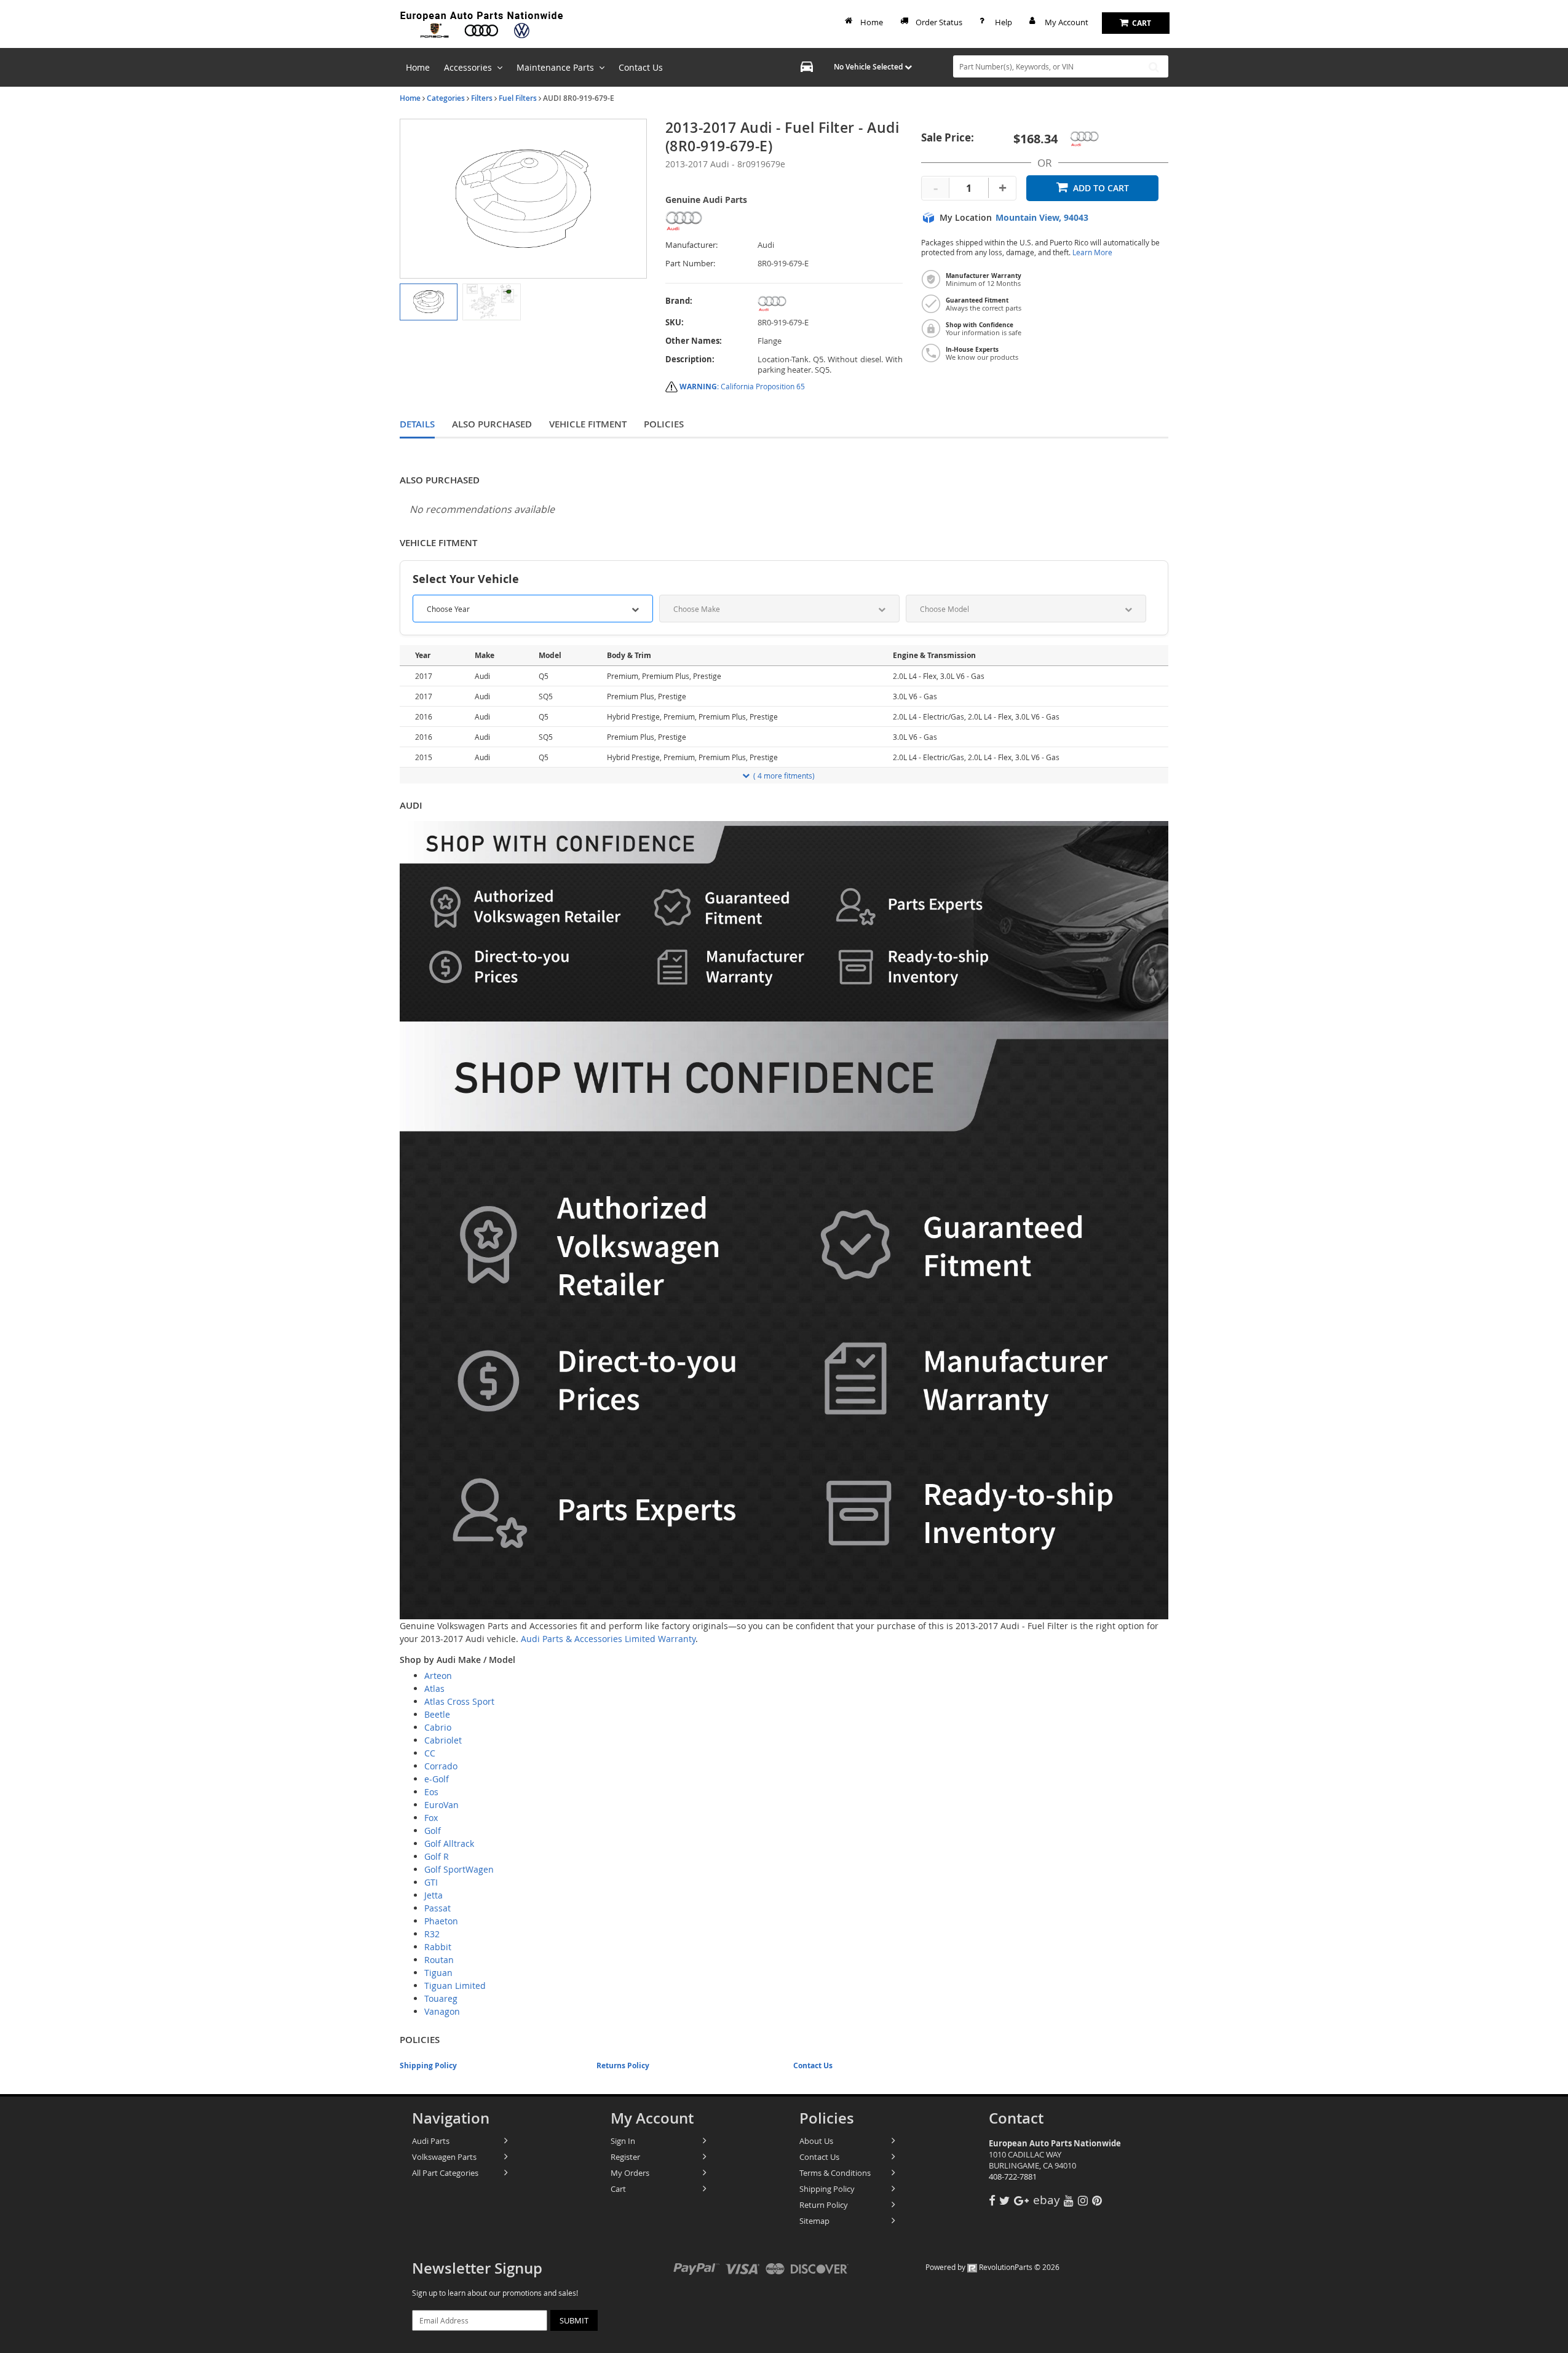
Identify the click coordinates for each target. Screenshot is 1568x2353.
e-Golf (437, 1779)
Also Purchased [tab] (492, 424)
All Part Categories (445, 2173)
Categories (446, 98)
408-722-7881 (1013, 2176)
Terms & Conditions (835, 2173)
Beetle (437, 1714)
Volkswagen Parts (444, 2157)
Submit (574, 2320)
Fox (431, 1818)
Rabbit (438, 1947)
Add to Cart (1101, 188)
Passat (438, 1908)
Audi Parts (431, 2141)
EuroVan (441, 1805)
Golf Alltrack (449, 1843)
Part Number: (690, 264)
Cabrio (438, 1727)
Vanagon (442, 2011)
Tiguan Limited (455, 1986)
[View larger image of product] (429, 302)
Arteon (438, 1676)
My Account (1067, 22)
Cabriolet (443, 1740)
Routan (439, 1960)
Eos (431, 1792)
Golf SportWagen (459, 1869)
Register (625, 2157)
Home (872, 22)
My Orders (630, 2173)
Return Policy (824, 2205)
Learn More (1092, 252)
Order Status (939, 22)
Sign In (623, 2141)
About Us (816, 2141)
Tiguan (438, 1973)
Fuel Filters (518, 98)
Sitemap (814, 2221)
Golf (433, 1831)
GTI (431, 1882)
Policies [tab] (664, 424)
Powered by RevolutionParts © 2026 (992, 2267)
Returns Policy (623, 2065)
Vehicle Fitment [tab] (588, 424)
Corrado (441, 1766)
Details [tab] (417, 424)
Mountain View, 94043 (1042, 218)
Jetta (434, 1895)
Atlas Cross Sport (459, 1701)
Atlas (434, 1688)
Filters (482, 98)
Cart (618, 2189)
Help (1004, 22)
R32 (432, 1934)
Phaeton (441, 1921)
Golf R (437, 1856)
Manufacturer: (691, 245)
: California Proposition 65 (742, 386)
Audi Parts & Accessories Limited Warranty (608, 1639)
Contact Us (813, 2065)
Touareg (441, 1998)
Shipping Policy (428, 2065)
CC (430, 1753)
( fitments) (784, 776)
